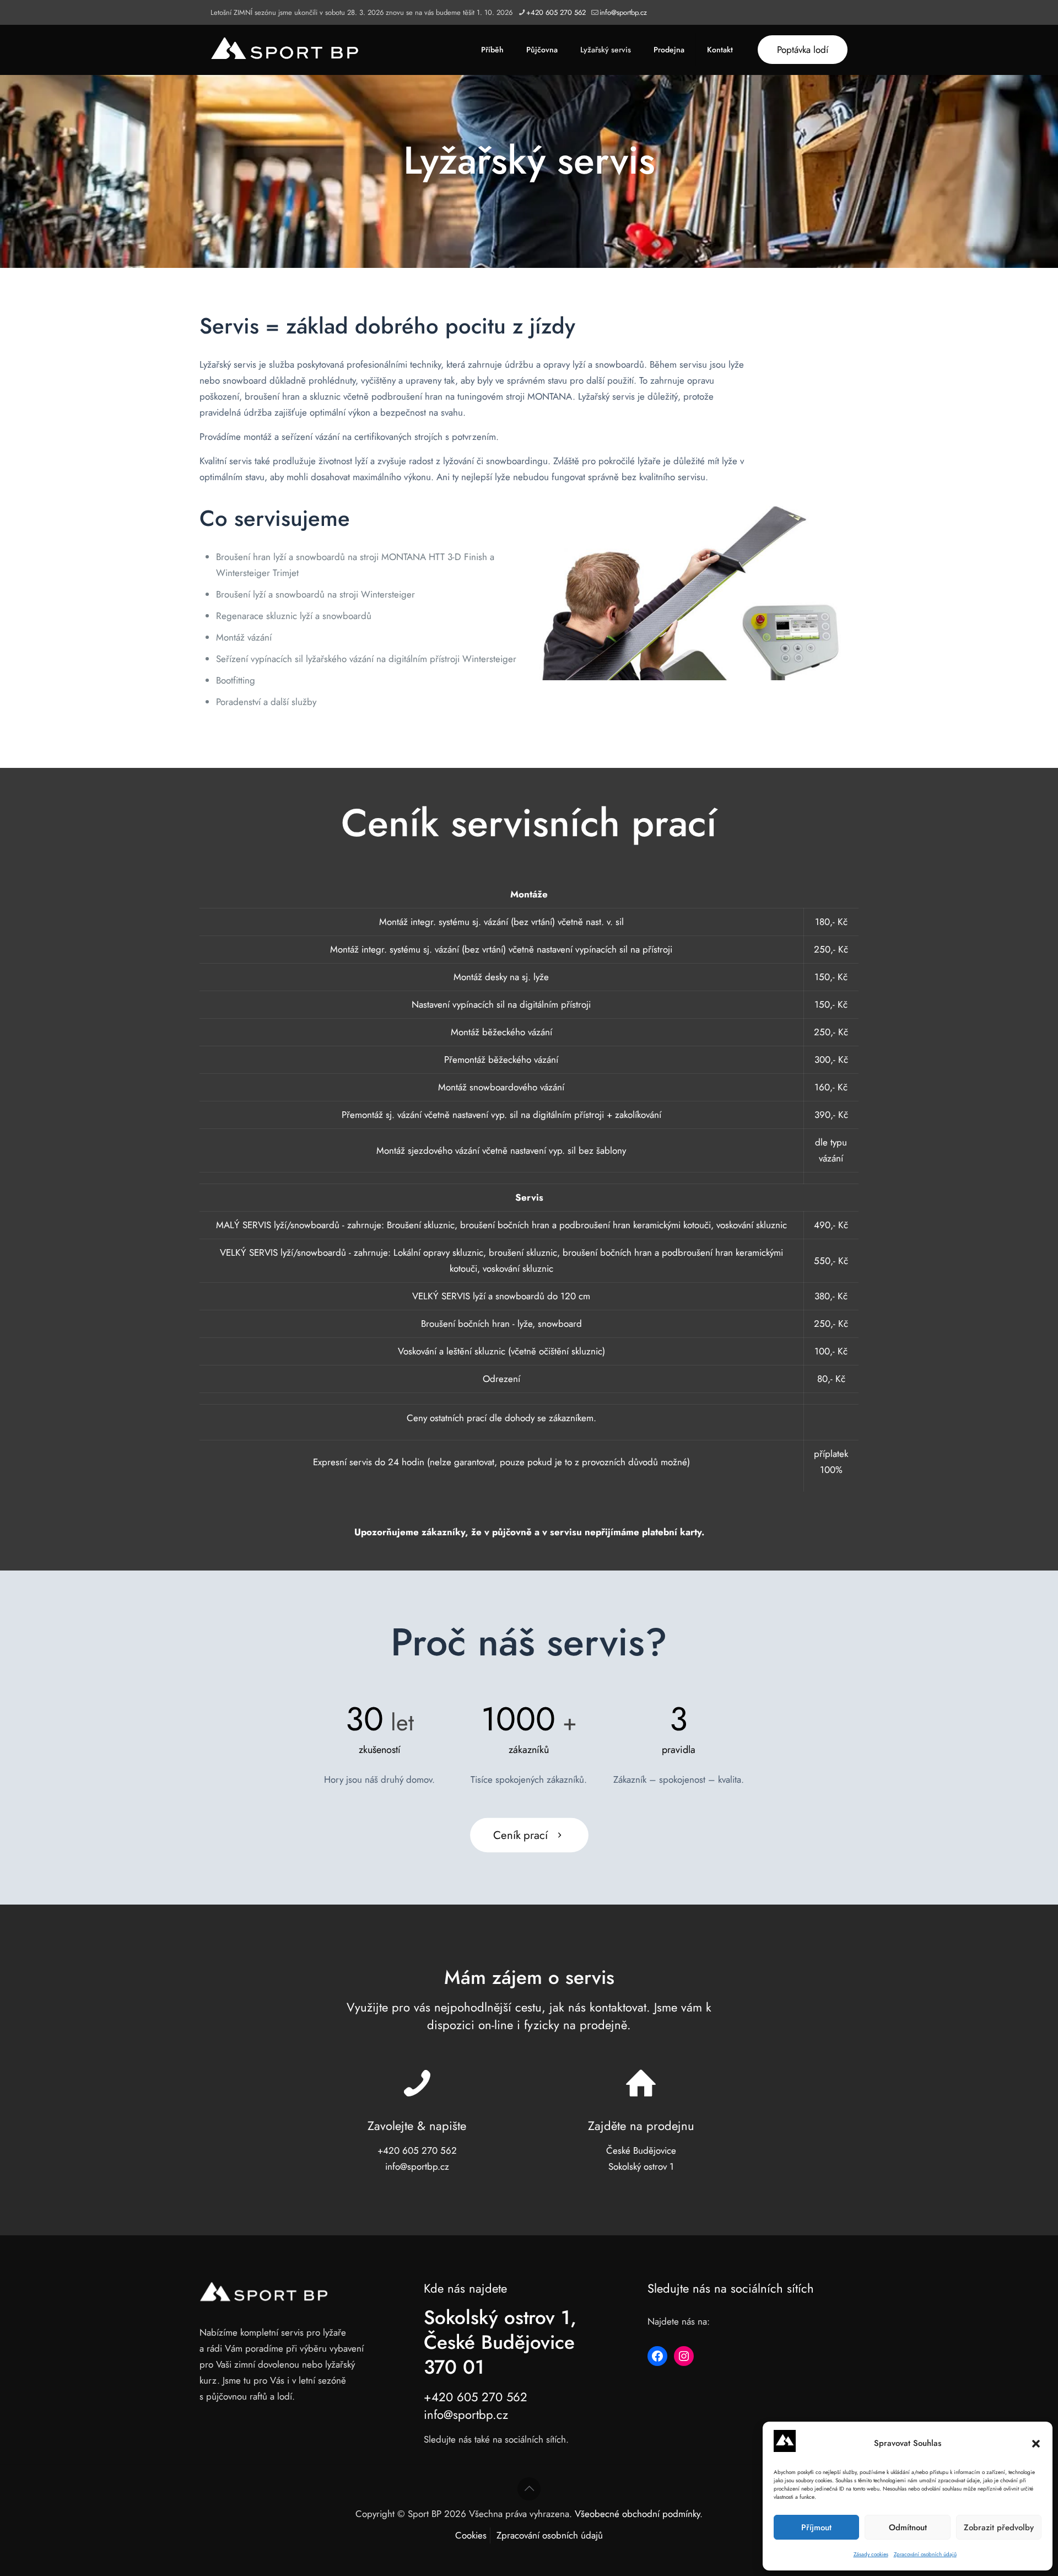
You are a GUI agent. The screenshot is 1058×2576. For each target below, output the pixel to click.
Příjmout (816, 2527)
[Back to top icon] (529, 2489)
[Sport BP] (285, 50)
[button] (1036, 2444)
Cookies (471, 2535)
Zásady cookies (871, 2554)
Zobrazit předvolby (999, 2527)
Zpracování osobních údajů (925, 2554)
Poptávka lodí (803, 50)
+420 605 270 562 (556, 12)
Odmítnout (908, 2527)
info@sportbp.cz (623, 12)
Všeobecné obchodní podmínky (637, 2514)
